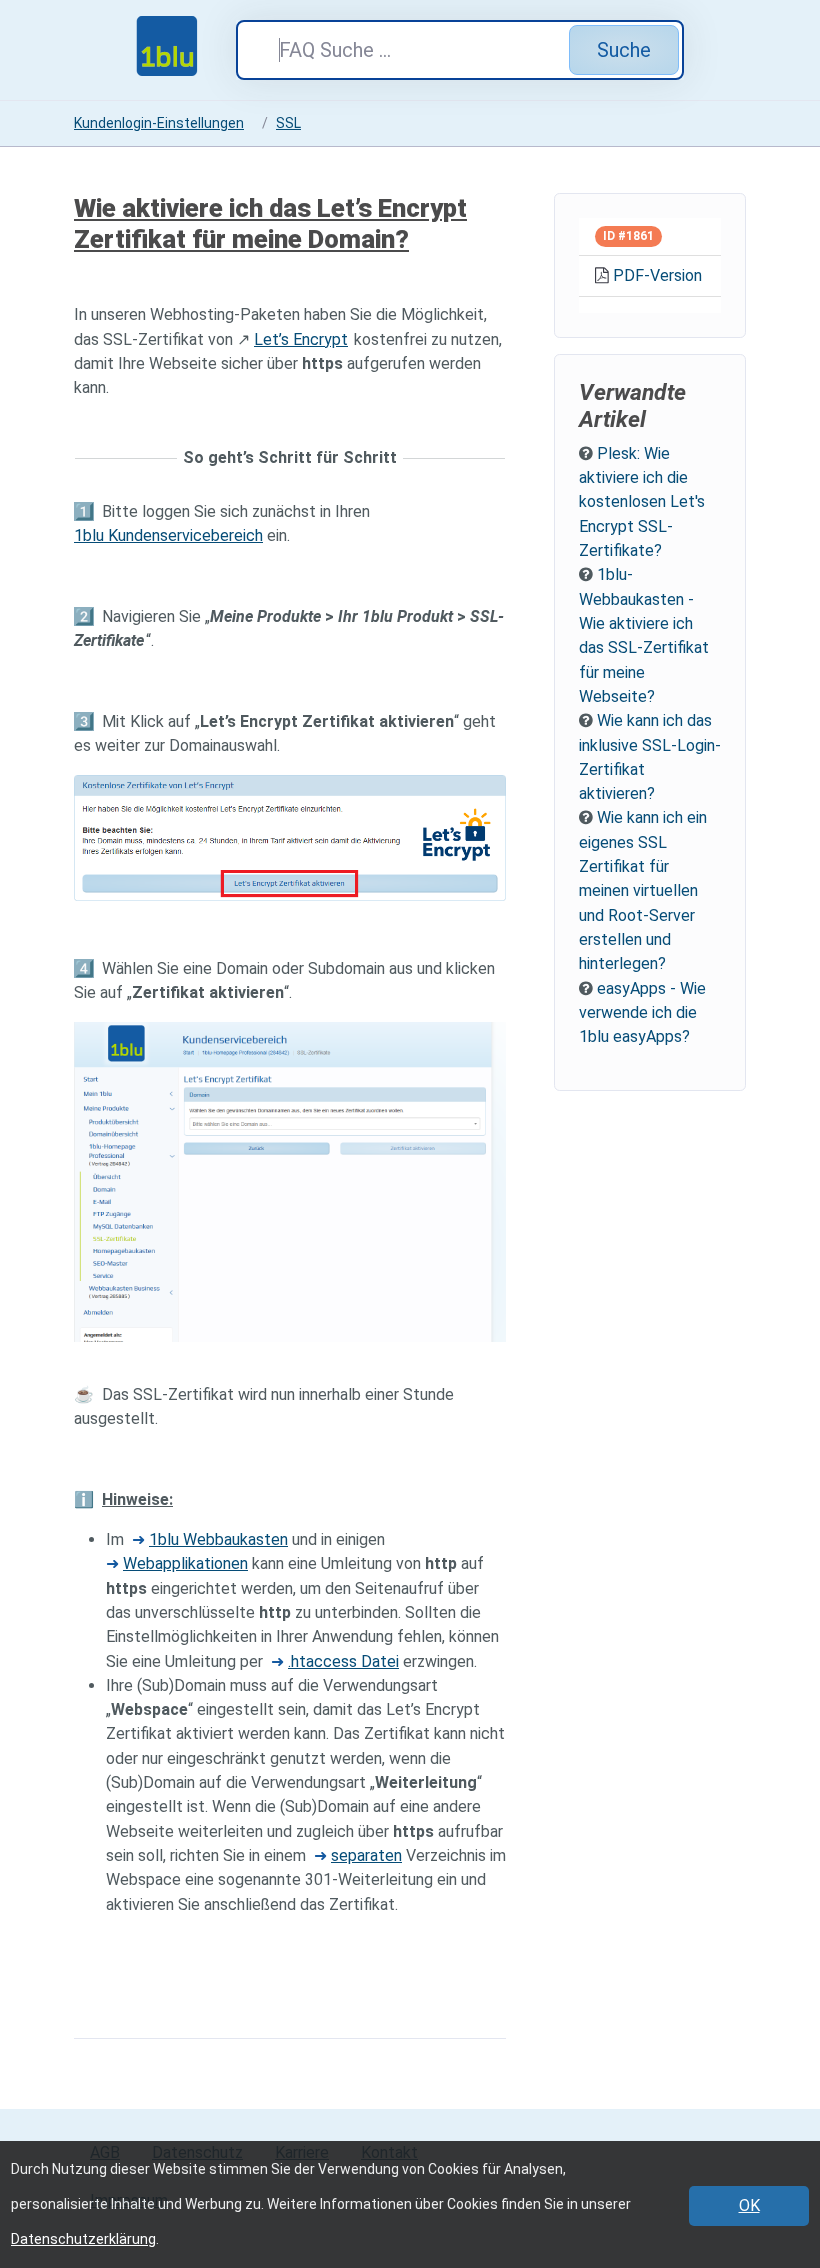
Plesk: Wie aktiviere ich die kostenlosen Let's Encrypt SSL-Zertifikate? (642, 502)
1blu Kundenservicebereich (168, 535)
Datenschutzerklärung (83, 2239)
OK (749, 2205)
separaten (366, 1855)
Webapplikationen (185, 1563)
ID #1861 (628, 236)
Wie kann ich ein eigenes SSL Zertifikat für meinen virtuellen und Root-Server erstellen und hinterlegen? (643, 890)
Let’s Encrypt (301, 339)
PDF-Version (657, 275)
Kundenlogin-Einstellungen (159, 123)
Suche (624, 50)
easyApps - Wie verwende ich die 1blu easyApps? (642, 1013)
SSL (288, 123)
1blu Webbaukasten (218, 1539)
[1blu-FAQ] (186, 46)
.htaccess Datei (343, 1661)
